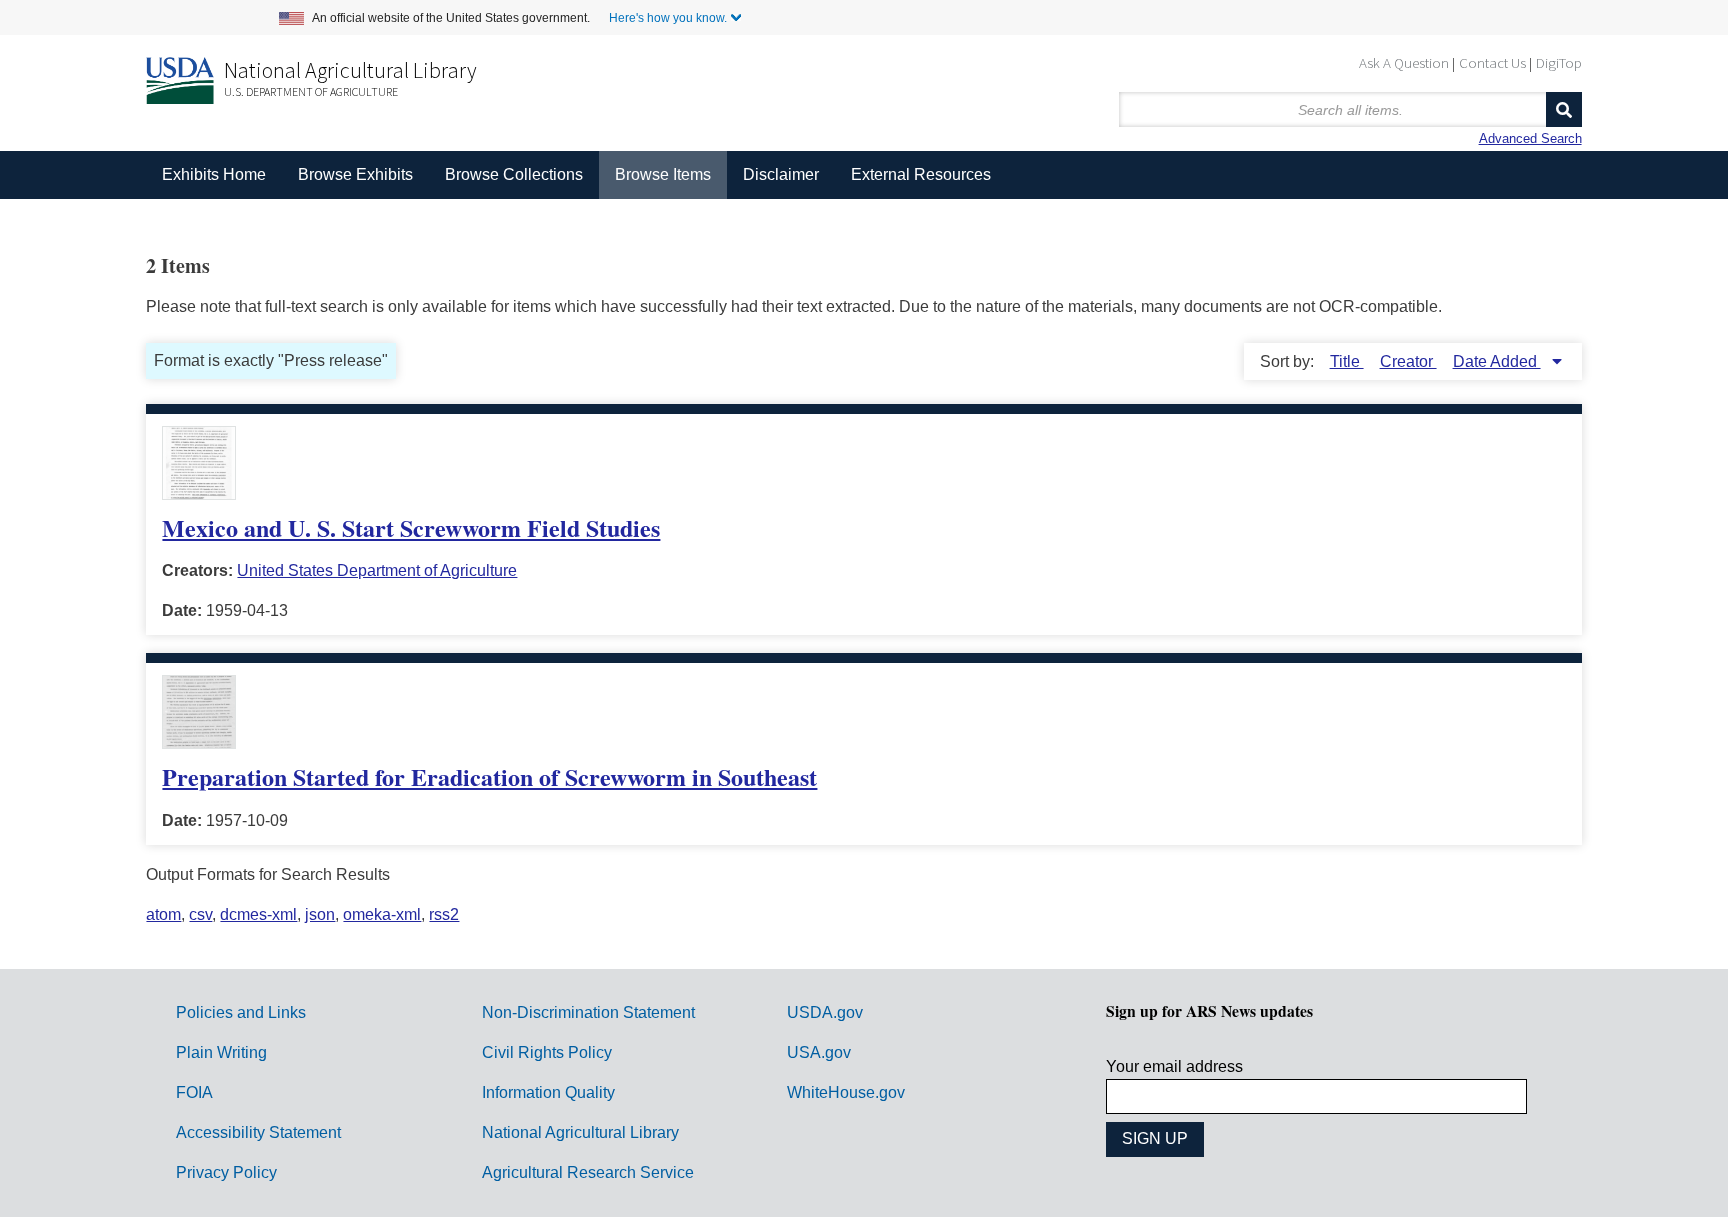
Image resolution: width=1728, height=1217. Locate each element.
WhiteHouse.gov (846, 1092)
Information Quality (548, 1092)
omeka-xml (382, 914)
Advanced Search (1530, 138)
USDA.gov (825, 1012)
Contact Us (1492, 62)
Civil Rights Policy (547, 1052)
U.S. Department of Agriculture (311, 91)
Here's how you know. (668, 18)
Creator (1408, 361)
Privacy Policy (226, 1172)
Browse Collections (514, 174)
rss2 (444, 914)
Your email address (1174, 1066)
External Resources (921, 174)
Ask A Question (1404, 62)
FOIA (194, 1092)
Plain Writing (221, 1052)
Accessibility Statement (258, 1132)
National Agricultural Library (350, 70)
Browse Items (663, 174)
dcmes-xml (258, 914)
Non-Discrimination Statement (588, 1012)
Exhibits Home (214, 174)
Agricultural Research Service (588, 1172)
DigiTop (1559, 62)
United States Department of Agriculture (377, 570)
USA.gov (819, 1052)
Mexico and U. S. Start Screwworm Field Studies (411, 527)
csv (200, 914)
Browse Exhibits (355, 174)
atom (163, 914)
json (320, 914)
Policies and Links (241, 1012)
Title (1347, 361)
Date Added (1497, 361)
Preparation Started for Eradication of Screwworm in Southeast (489, 776)
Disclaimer (781, 174)
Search (1564, 109)
